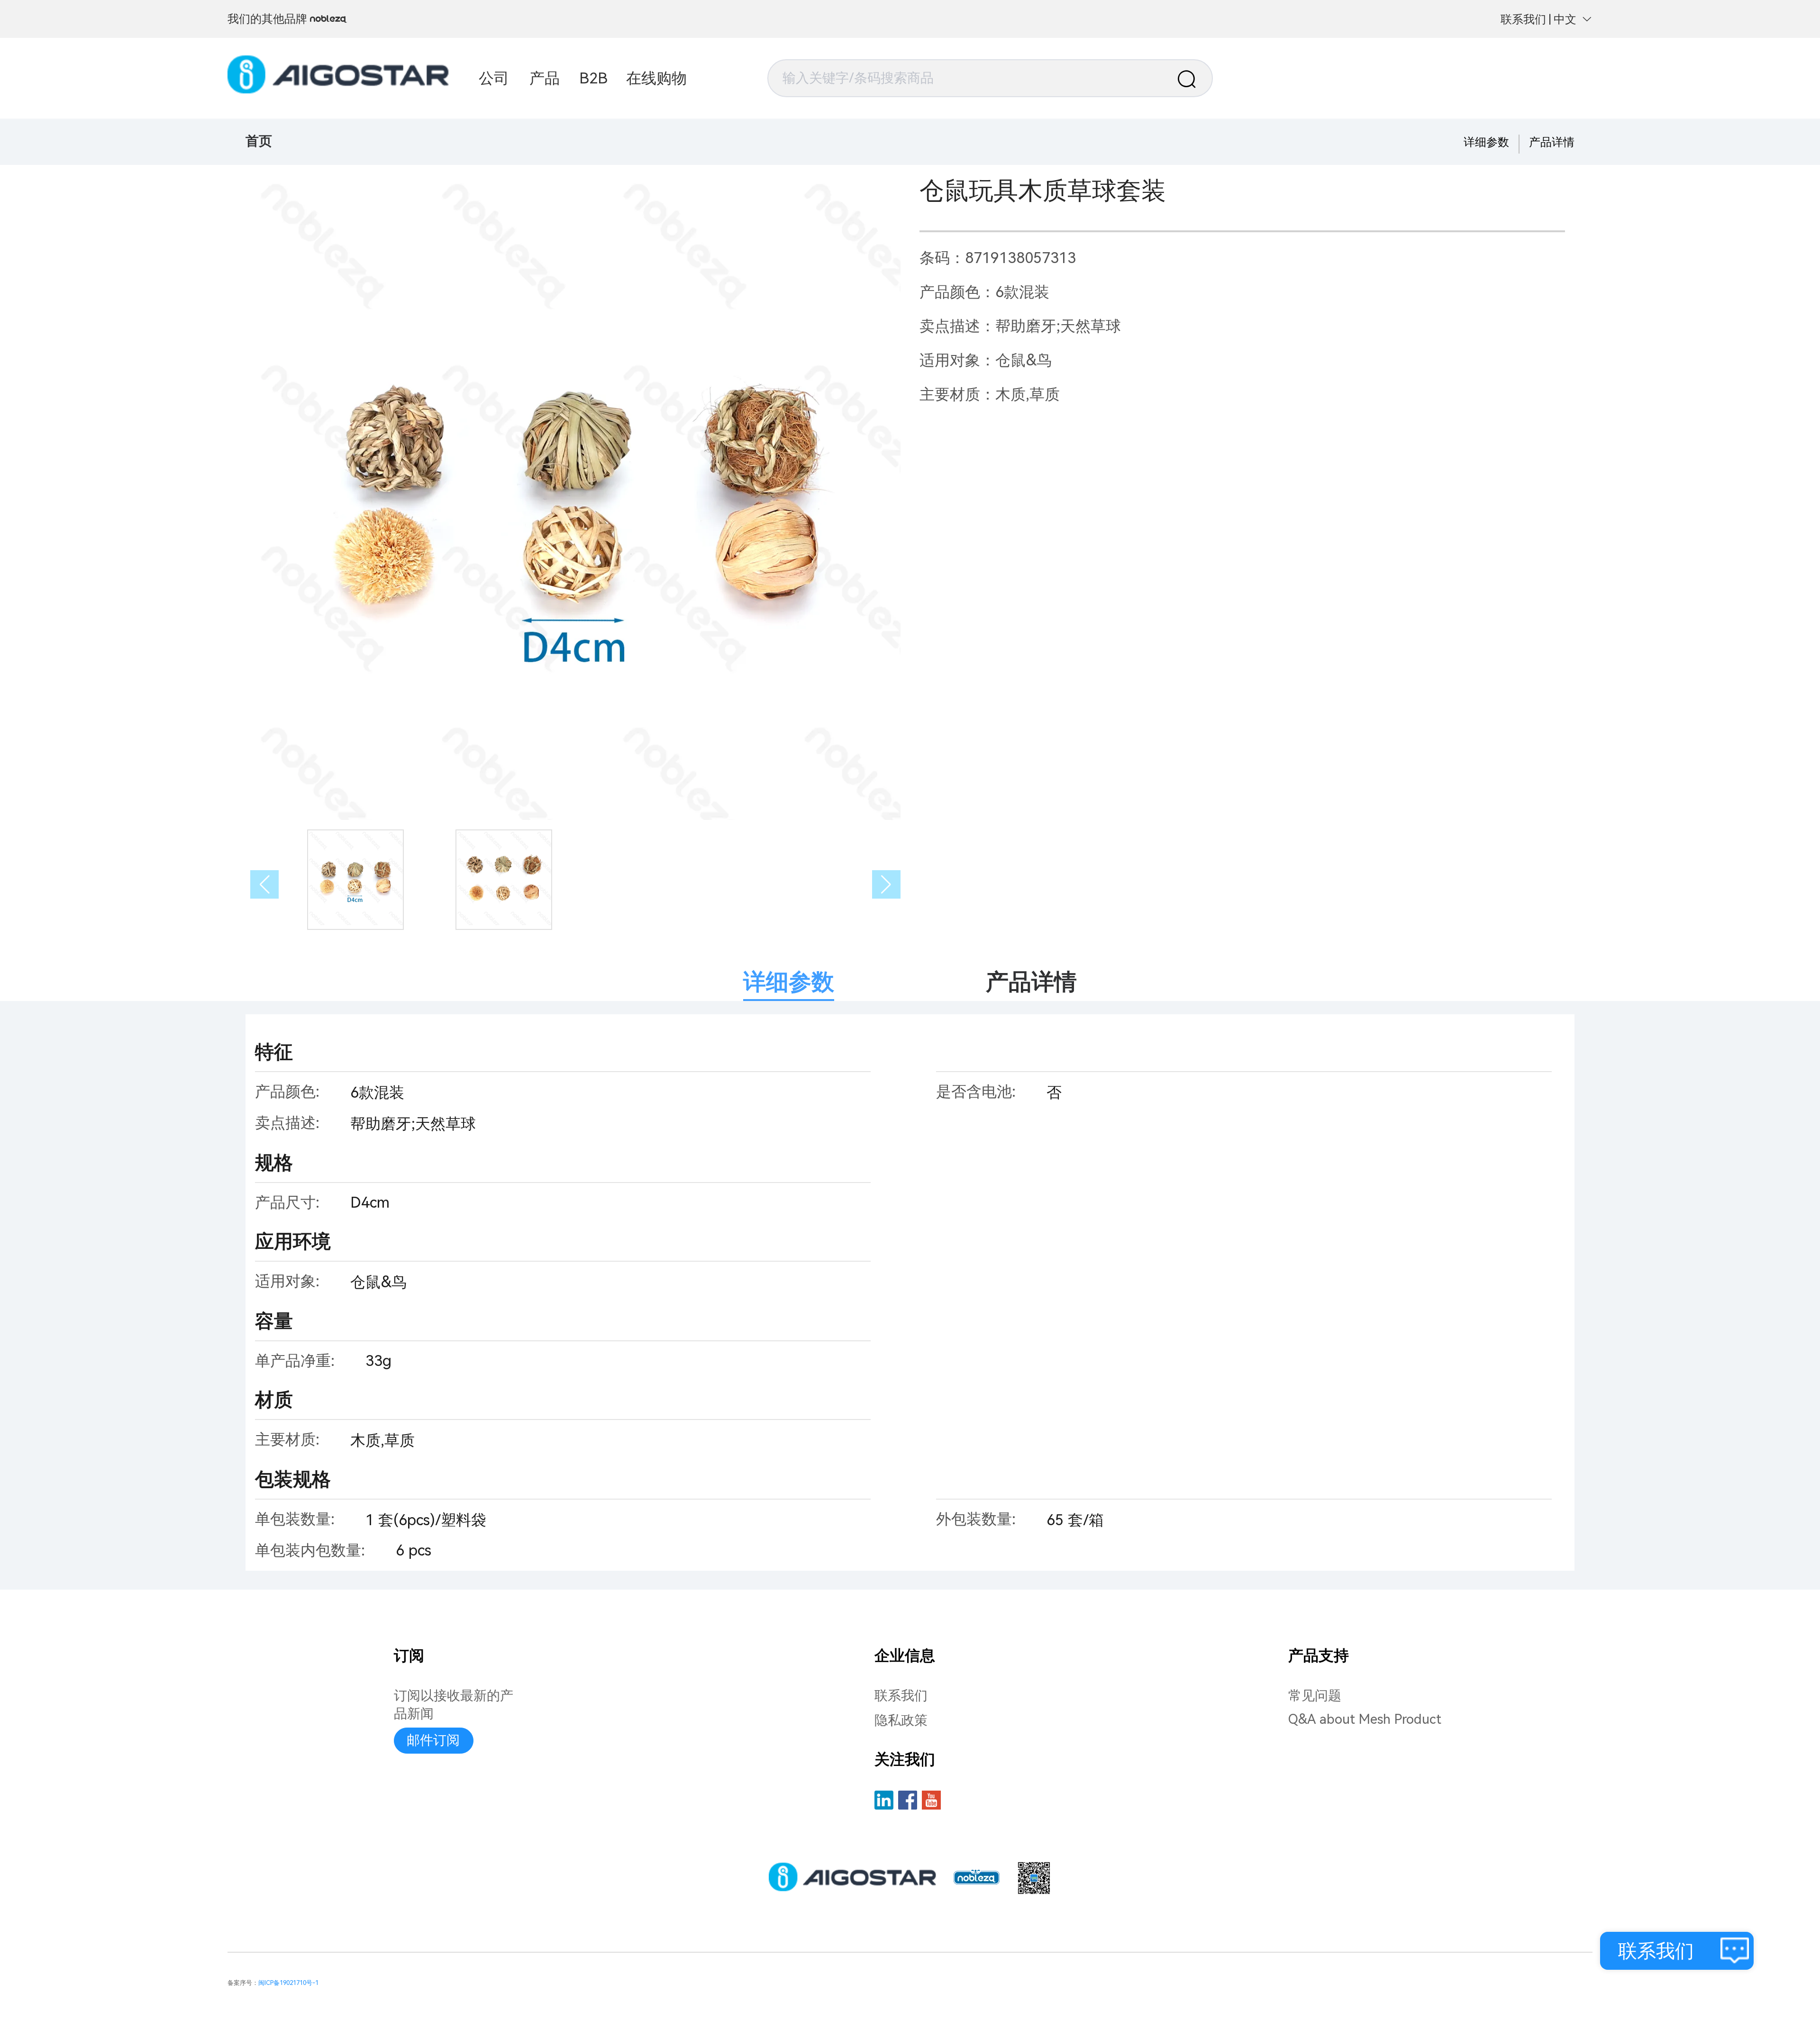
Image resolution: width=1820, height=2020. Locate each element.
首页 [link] (259, 141)
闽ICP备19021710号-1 (288, 1983)
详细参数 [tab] (789, 982)
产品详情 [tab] (1031, 982)
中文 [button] (1565, 19)
